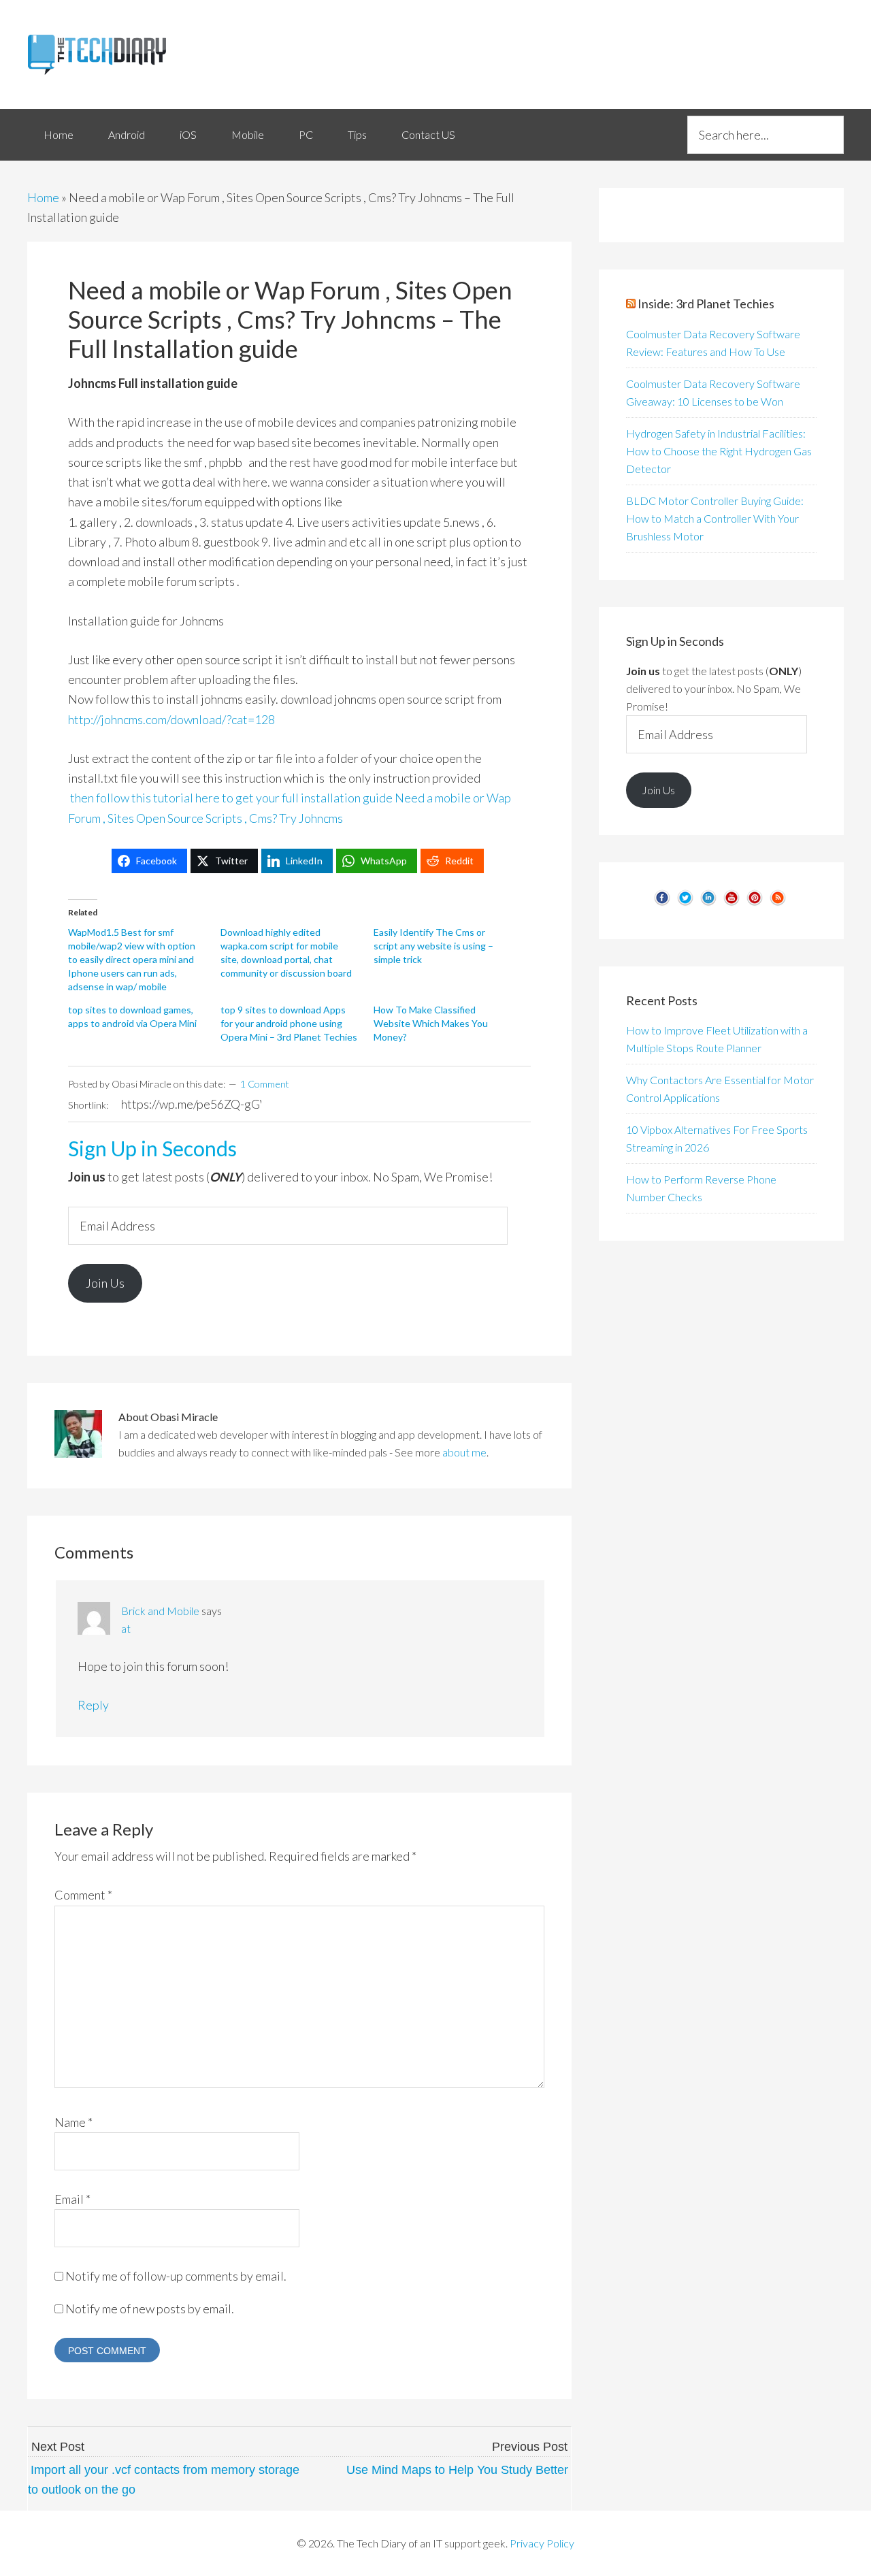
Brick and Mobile (160, 1611)
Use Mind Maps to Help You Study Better (457, 2470)
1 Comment (265, 1084)
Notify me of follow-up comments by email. (176, 2276)
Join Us (105, 1283)
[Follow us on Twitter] (685, 903)
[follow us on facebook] (662, 903)
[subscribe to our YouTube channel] (732, 903)
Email (72, 2199)
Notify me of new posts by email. (150, 2309)
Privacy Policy (542, 2543)
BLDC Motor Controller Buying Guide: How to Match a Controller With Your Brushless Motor (715, 518)
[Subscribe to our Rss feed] (778, 903)
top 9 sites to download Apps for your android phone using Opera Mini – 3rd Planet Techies (289, 1023)
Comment (83, 1895)
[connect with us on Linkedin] (708, 903)
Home (43, 197)
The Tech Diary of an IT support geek (150, 54)
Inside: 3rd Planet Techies (706, 304)
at (126, 1628)
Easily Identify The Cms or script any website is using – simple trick (433, 946)
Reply (93, 1705)
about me (464, 1452)
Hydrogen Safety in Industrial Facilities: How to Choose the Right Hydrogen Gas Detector (719, 451)
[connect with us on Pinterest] (755, 903)
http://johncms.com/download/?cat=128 (171, 719)
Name (73, 2122)
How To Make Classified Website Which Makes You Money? (431, 1023)
